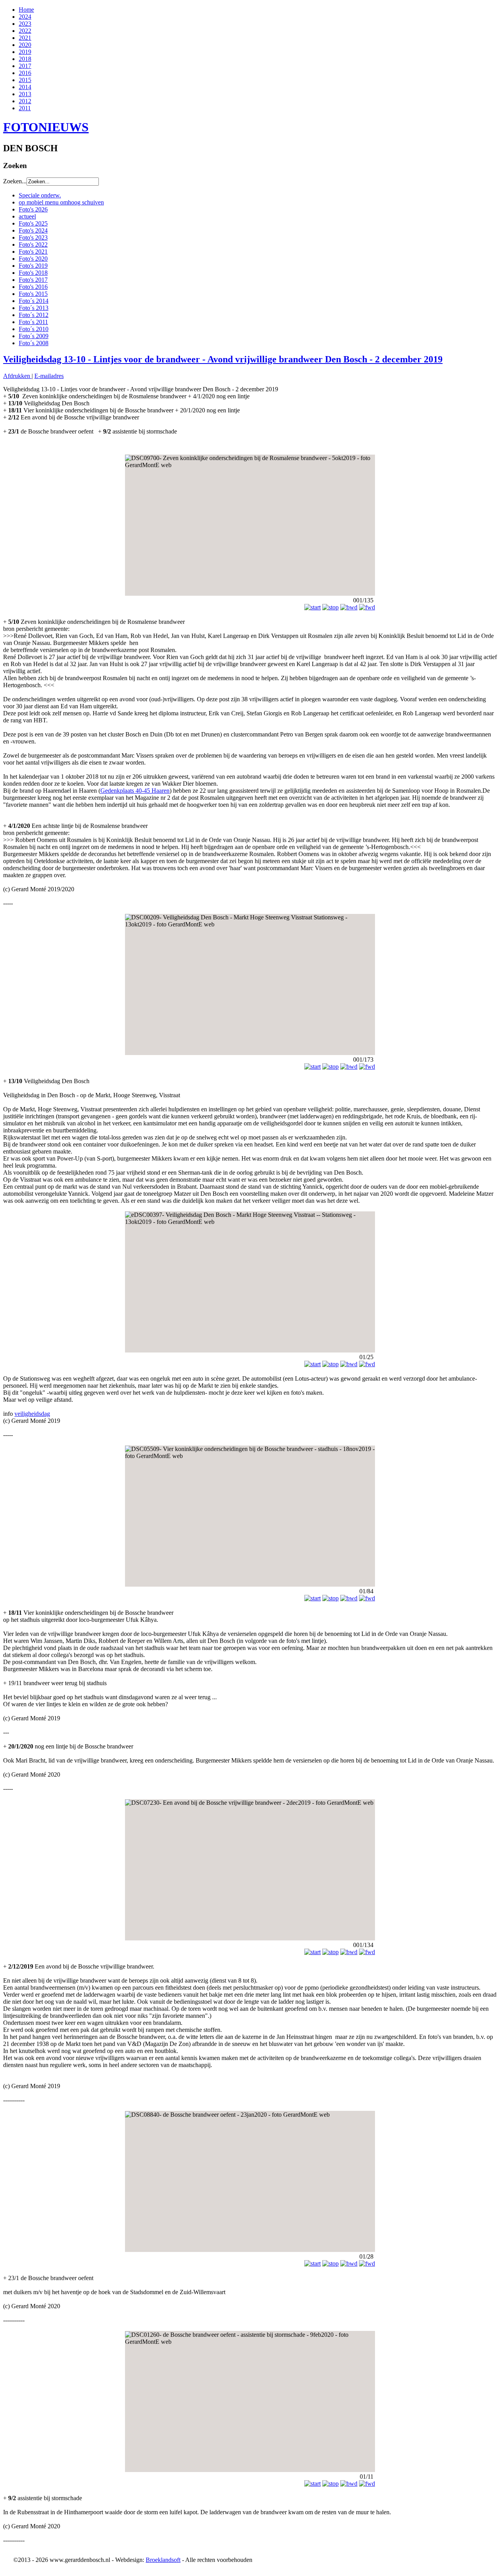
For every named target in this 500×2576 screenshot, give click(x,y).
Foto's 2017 (33, 280)
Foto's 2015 (33, 294)
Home (26, 10)
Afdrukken (17, 376)
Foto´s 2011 (33, 322)
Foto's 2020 (33, 259)
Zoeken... (15, 181)
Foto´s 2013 (34, 308)
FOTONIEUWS (46, 127)
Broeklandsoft (163, 2560)
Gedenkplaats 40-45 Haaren (135, 791)
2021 (25, 38)
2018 (25, 59)
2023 (25, 24)
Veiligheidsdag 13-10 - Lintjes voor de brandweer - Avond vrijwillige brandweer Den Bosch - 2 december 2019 (223, 359)
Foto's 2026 (33, 209)
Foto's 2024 (33, 230)
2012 (25, 101)
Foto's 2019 (33, 266)
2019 (25, 52)
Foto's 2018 (33, 273)
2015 (25, 80)
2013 (25, 94)
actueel (27, 216)
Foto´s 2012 (34, 315)
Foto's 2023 (33, 237)
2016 (25, 73)
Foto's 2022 (33, 245)
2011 (25, 108)
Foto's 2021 (33, 252)
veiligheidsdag (32, 1414)
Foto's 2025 (33, 223)
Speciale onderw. (40, 195)
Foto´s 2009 (34, 336)
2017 (25, 66)
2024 (25, 17)
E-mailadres (49, 376)
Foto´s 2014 (34, 301)
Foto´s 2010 (34, 329)
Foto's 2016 (33, 287)
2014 (25, 87)
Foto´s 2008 (34, 343)
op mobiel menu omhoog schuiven (61, 202)
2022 (25, 31)
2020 (25, 45)
